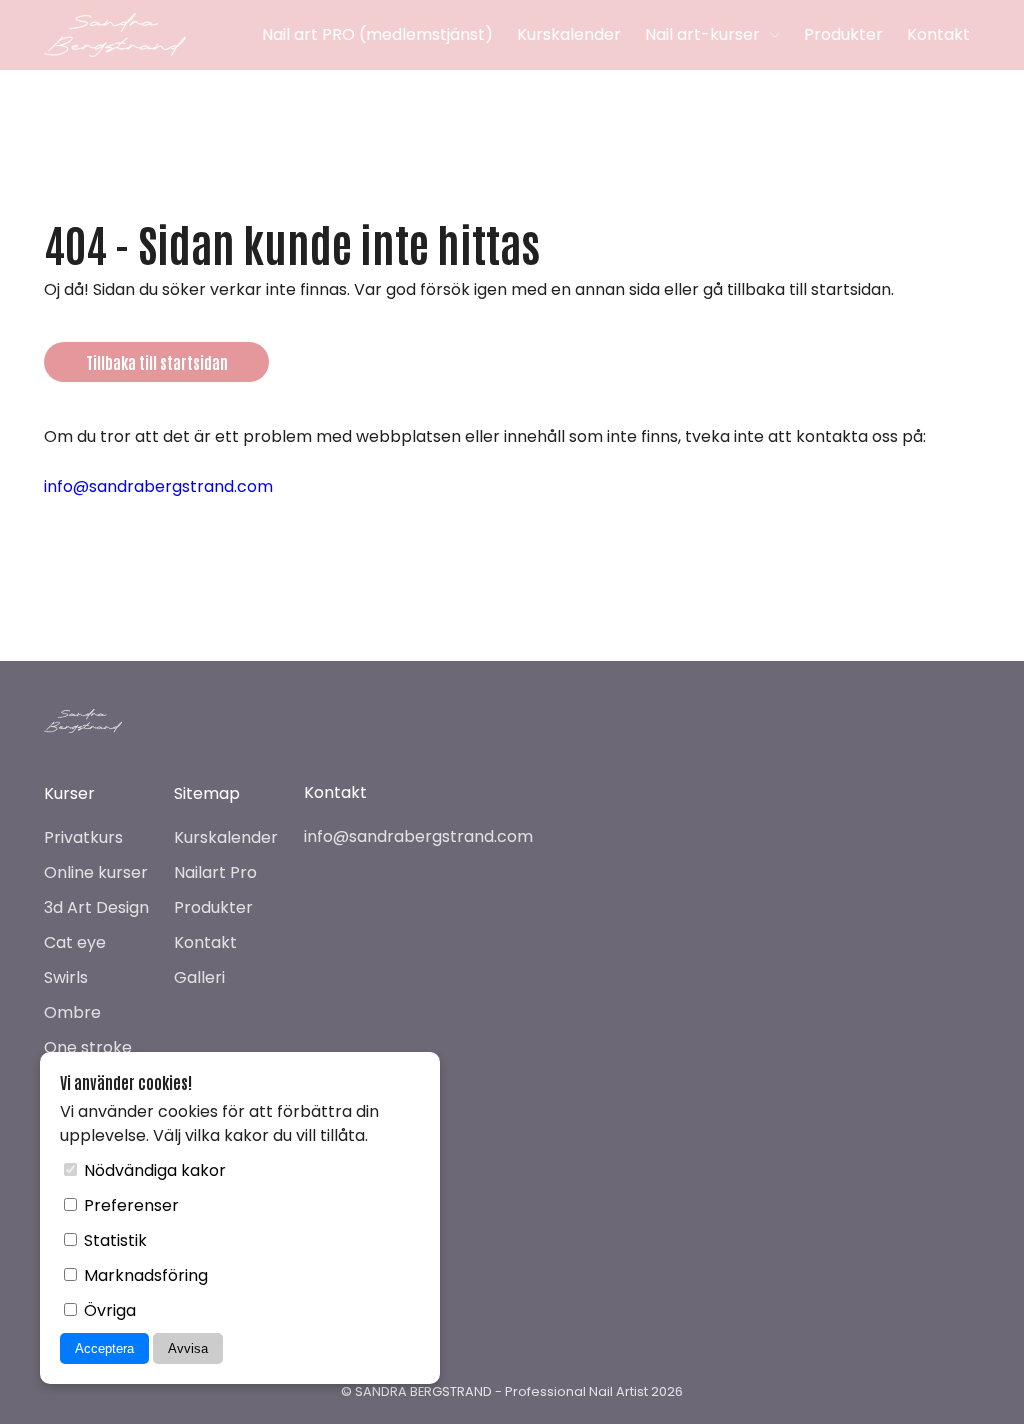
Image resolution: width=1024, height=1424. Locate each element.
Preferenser (129, 1205)
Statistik (113, 1240)
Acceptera (104, 1348)
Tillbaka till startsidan (157, 362)
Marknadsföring (144, 1275)
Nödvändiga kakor (153, 1170)
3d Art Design (96, 907)
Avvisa (188, 1348)
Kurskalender (569, 34)
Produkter (843, 34)
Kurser (69, 793)
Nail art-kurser (702, 34)
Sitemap (207, 793)
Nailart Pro (215, 872)
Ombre (72, 1012)
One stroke (88, 1047)
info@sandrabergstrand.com (158, 486)
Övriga (108, 1310)
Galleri (199, 977)
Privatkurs (83, 837)
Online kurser (96, 872)
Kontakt (938, 34)
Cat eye (75, 942)
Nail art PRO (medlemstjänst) (377, 34)
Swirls (66, 977)
